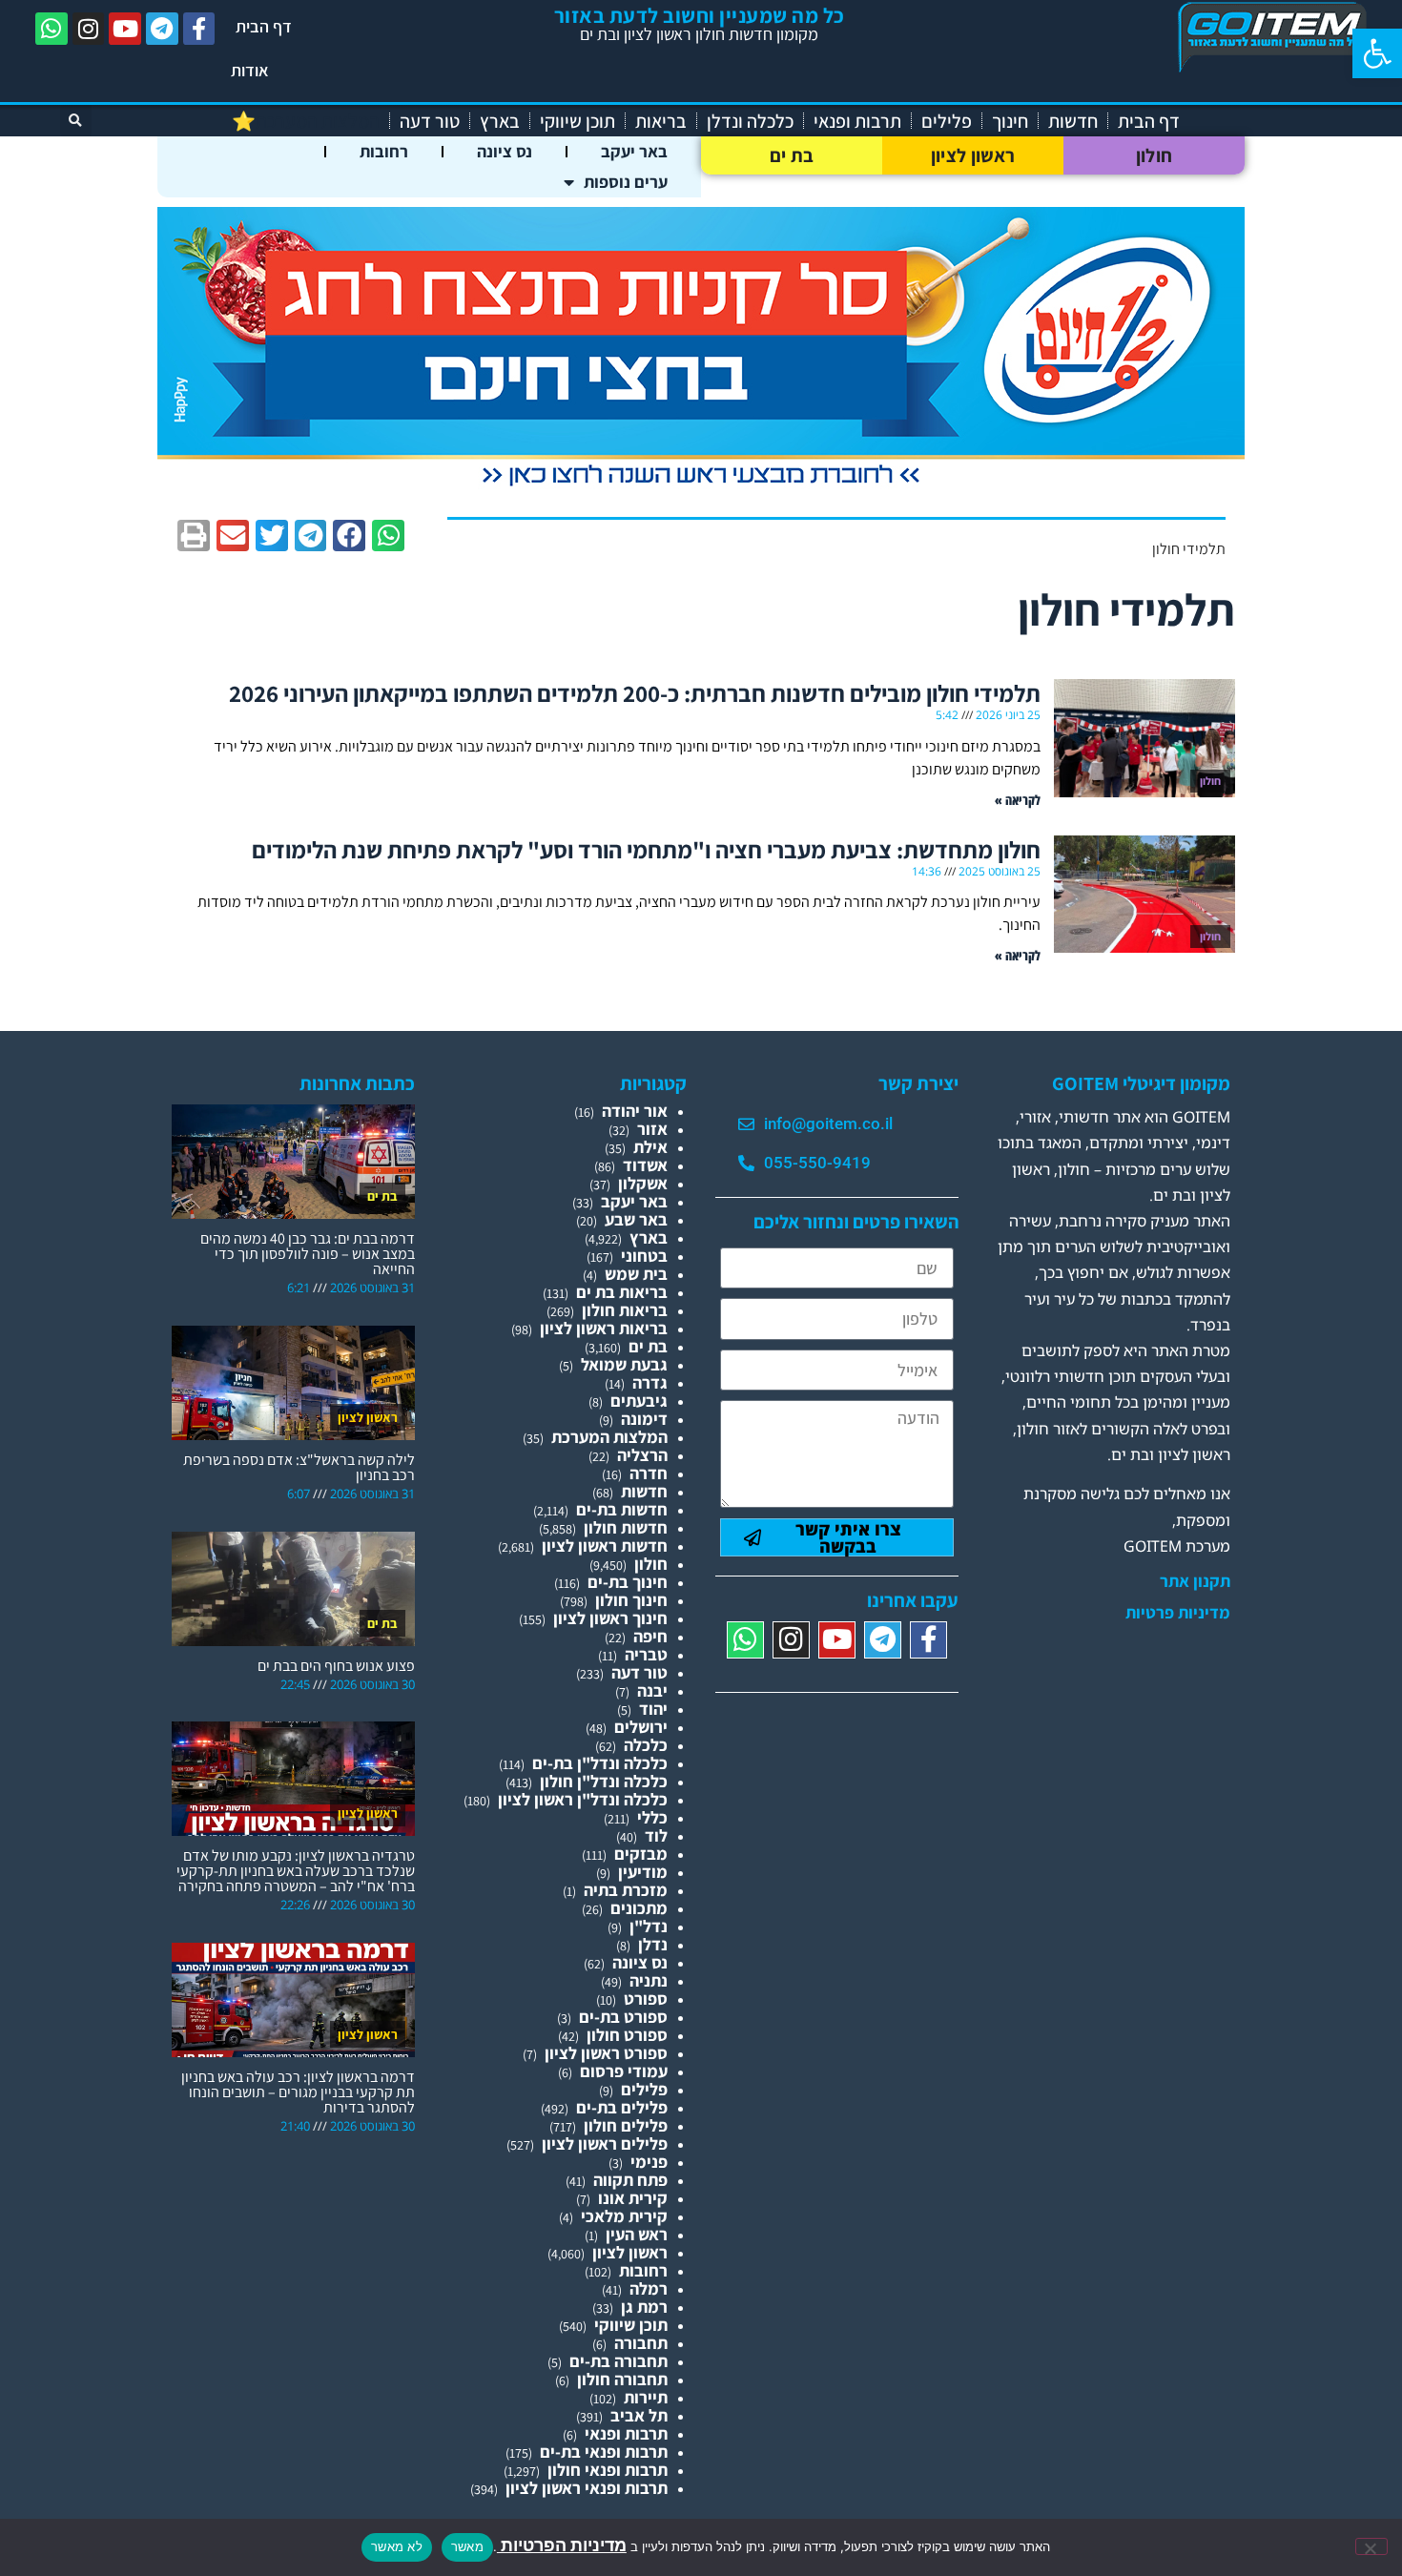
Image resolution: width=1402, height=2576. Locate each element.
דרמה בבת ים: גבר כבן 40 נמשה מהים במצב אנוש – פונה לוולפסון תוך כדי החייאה (308, 1254)
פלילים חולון (626, 2125)
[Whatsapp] (52, 29)
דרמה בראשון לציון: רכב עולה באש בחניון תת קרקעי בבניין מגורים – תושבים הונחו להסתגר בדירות (298, 2092)
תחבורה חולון (622, 2379)
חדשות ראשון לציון (605, 1546)
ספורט (646, 1999)
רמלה (649, 2288)
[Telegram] (162, 29)
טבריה (646, 1654)
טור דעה (430, 121)
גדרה (650, 1382)
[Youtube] (125, 29)
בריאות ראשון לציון (604, 1328)
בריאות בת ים (622, 1292)
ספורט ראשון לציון (606, 2053)
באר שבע (636, 1219)
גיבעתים (639, 1401)
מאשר (467, 2546)
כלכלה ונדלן (750, 121)
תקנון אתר (1195, 1581)
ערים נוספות (626, 182)
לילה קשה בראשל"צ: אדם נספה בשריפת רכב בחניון (299, 1467)
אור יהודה (635, 1111)
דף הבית (264, 26)
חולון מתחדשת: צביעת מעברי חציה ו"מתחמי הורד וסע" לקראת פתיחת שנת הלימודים (646, 849)
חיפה (650, 1636)
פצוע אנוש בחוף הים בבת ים (336, 1666)
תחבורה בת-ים (619, 2361)
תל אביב (639, 2415)
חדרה (649, 1473)
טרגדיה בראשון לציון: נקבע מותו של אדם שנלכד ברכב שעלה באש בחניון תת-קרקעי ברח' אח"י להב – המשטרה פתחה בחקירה (296, 1871)
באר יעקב (634, 151)
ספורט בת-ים (623, 2017)
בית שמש (636, 1274)
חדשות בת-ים (622, 1509)
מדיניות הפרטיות (562, 2545)
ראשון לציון (973, 155)
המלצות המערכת (609, 1437)
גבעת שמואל (624, 1364)
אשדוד (645, 1165)
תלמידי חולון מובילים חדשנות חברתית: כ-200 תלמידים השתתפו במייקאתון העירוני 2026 (635, 693)
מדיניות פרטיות (1178, 1613)
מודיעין (643, 1872)
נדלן (653, 1944)
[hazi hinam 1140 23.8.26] (701, 487)
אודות (250, 70)
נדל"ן (649, 1926)
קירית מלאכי (624, 2216)
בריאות (661, 121)
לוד (656, 1835)
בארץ (500, 121)
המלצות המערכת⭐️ (306, 121)
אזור (652, 1129)
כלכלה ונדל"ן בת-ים (600, 1763)
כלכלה (646, 1745)
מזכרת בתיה (626, 1890)
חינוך (1010, 121)
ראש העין (637, 2234)
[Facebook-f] (199, 29)
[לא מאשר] (1371, 2546)
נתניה (649, 1980)
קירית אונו (633, 2198)
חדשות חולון (626, 1527)
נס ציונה (505, 151)
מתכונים (639, 1908)
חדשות (1073, 121)
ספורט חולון (627, 2035)
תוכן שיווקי (577, 121)
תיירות (646, 2397)
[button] (1377, 53)
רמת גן (644, 2307)
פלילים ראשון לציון (605, 2143)
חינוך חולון (631, 1600)
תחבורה (641, 2343)
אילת (650, 1147)
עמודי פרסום (624, 2071)
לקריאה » (1018, 800)
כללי (652, 1817)
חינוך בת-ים (628, 1582)
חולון (1155, 155)
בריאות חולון (625, 1310)
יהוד (653, 1709)
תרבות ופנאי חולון (608, 2470)
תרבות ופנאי (857, 121)
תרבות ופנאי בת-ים (604, 2452)
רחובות (384, 151)
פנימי (649, 2162)
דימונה (644, 1419)
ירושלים (641, 1727)
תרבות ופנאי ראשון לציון (587, 2488)
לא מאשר (397, 2546)
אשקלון (643, 1183)
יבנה (652, 1690)
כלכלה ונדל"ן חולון (604, 1781)
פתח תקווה (630, 2180)
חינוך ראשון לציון (610, 1618)
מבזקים (641, 1854)
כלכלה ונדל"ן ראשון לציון (583, 1799)
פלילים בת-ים (622, 2107)
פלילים (947, 121)
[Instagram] (89, 29)
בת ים (792, 155)
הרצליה (642, 1455)
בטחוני (644, 1256)
